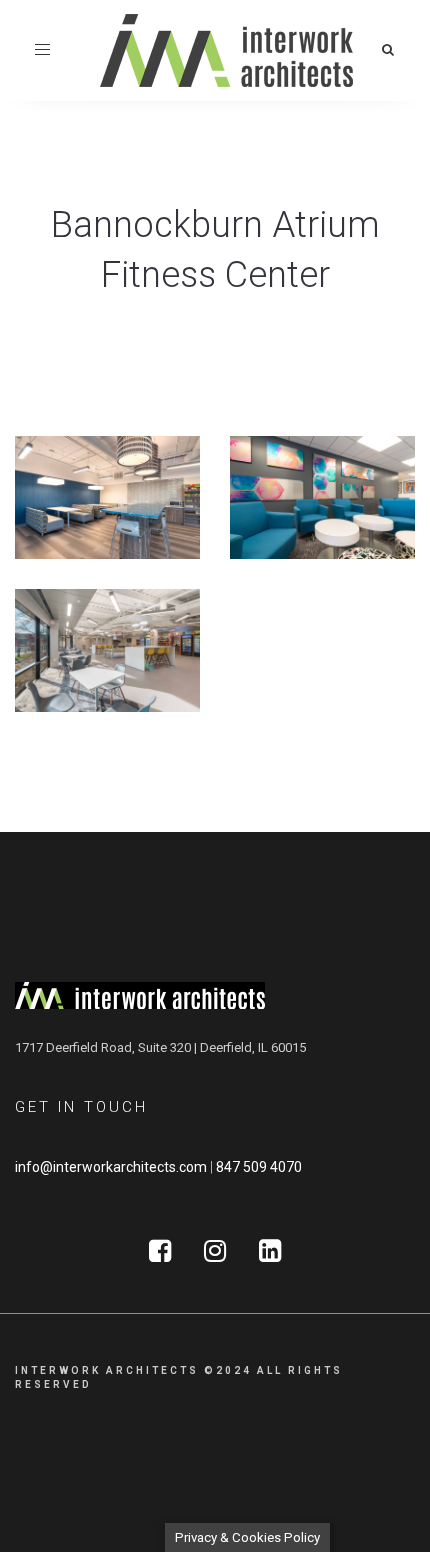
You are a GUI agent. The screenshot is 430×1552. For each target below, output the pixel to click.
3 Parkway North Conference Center (318, 498)
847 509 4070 (259, 1167)
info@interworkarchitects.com (111, 1167)
